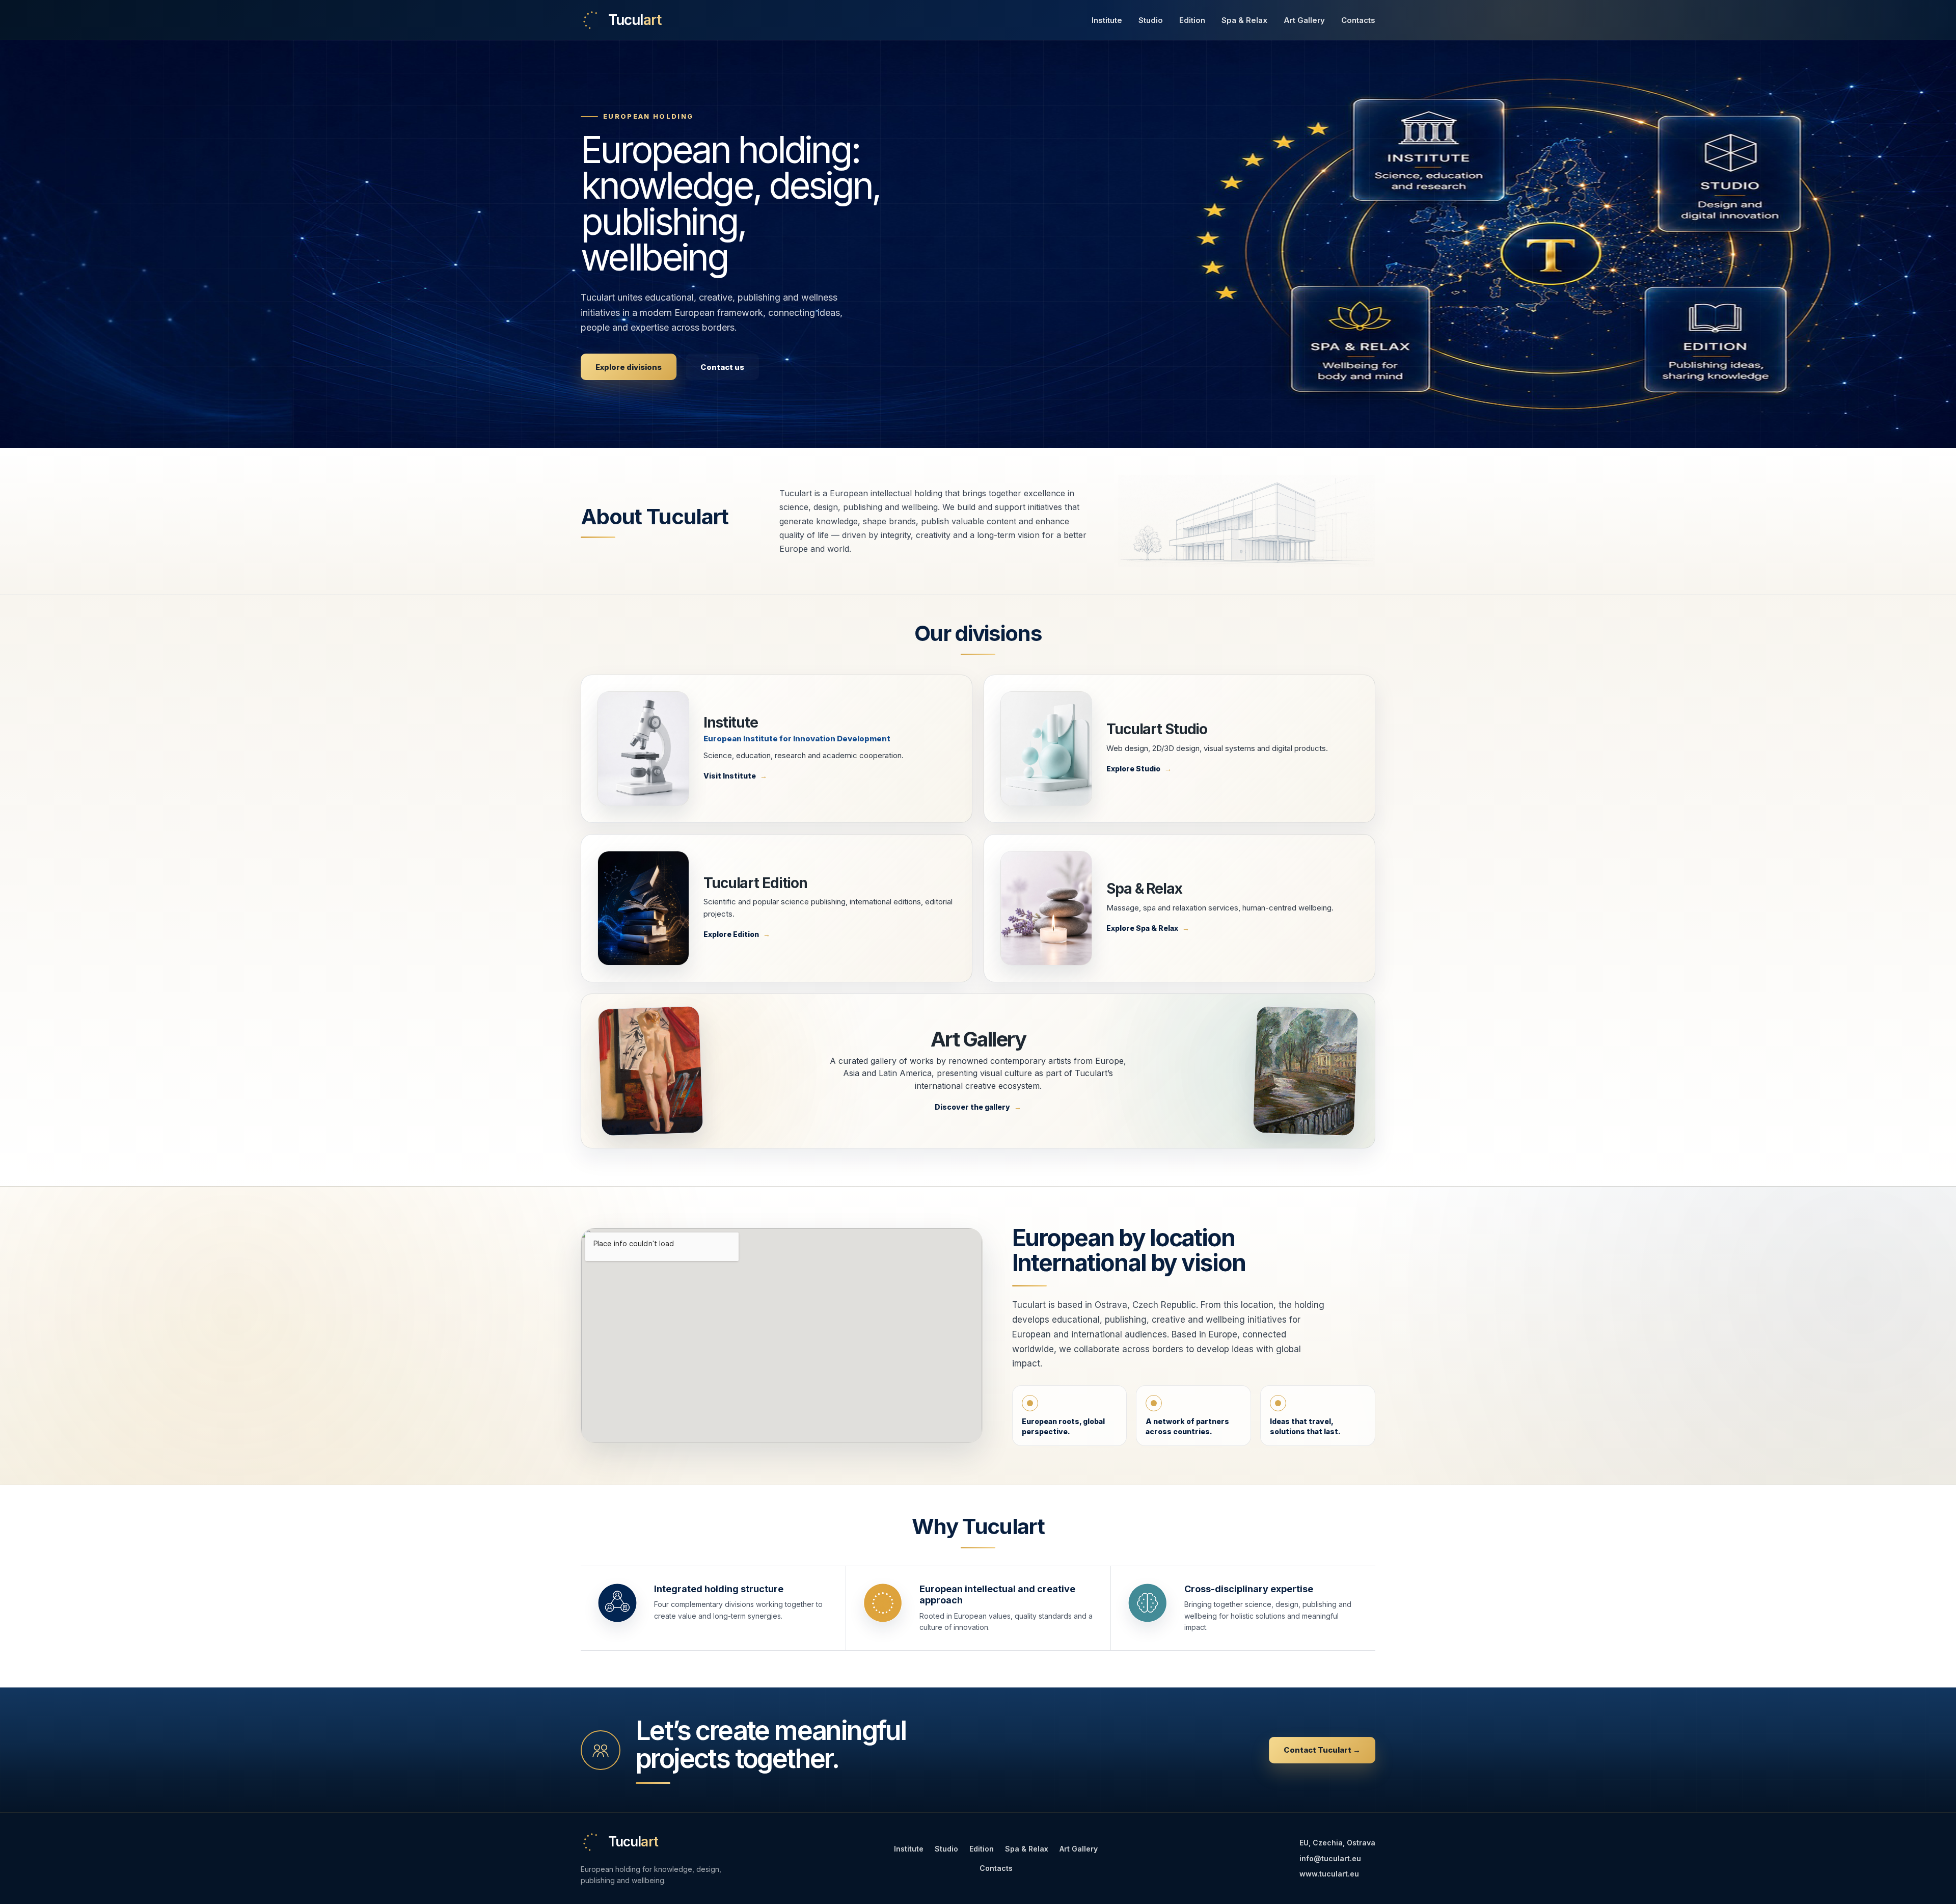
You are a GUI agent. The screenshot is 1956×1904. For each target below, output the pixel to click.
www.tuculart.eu (1329, 1874)
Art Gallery (1304, 20)
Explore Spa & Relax (1142, 928)
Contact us (722, 367)
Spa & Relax (1244, 20)
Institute (1107, 20)
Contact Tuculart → (1322, 1750)
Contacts (1358, 20)
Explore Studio (1133, 769)
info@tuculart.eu (1330, 1858)
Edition (1192, 20)
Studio (1151, 20)
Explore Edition (731, 934)
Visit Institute (730, 776)
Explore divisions (629, 367)
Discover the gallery (972, 1107)
